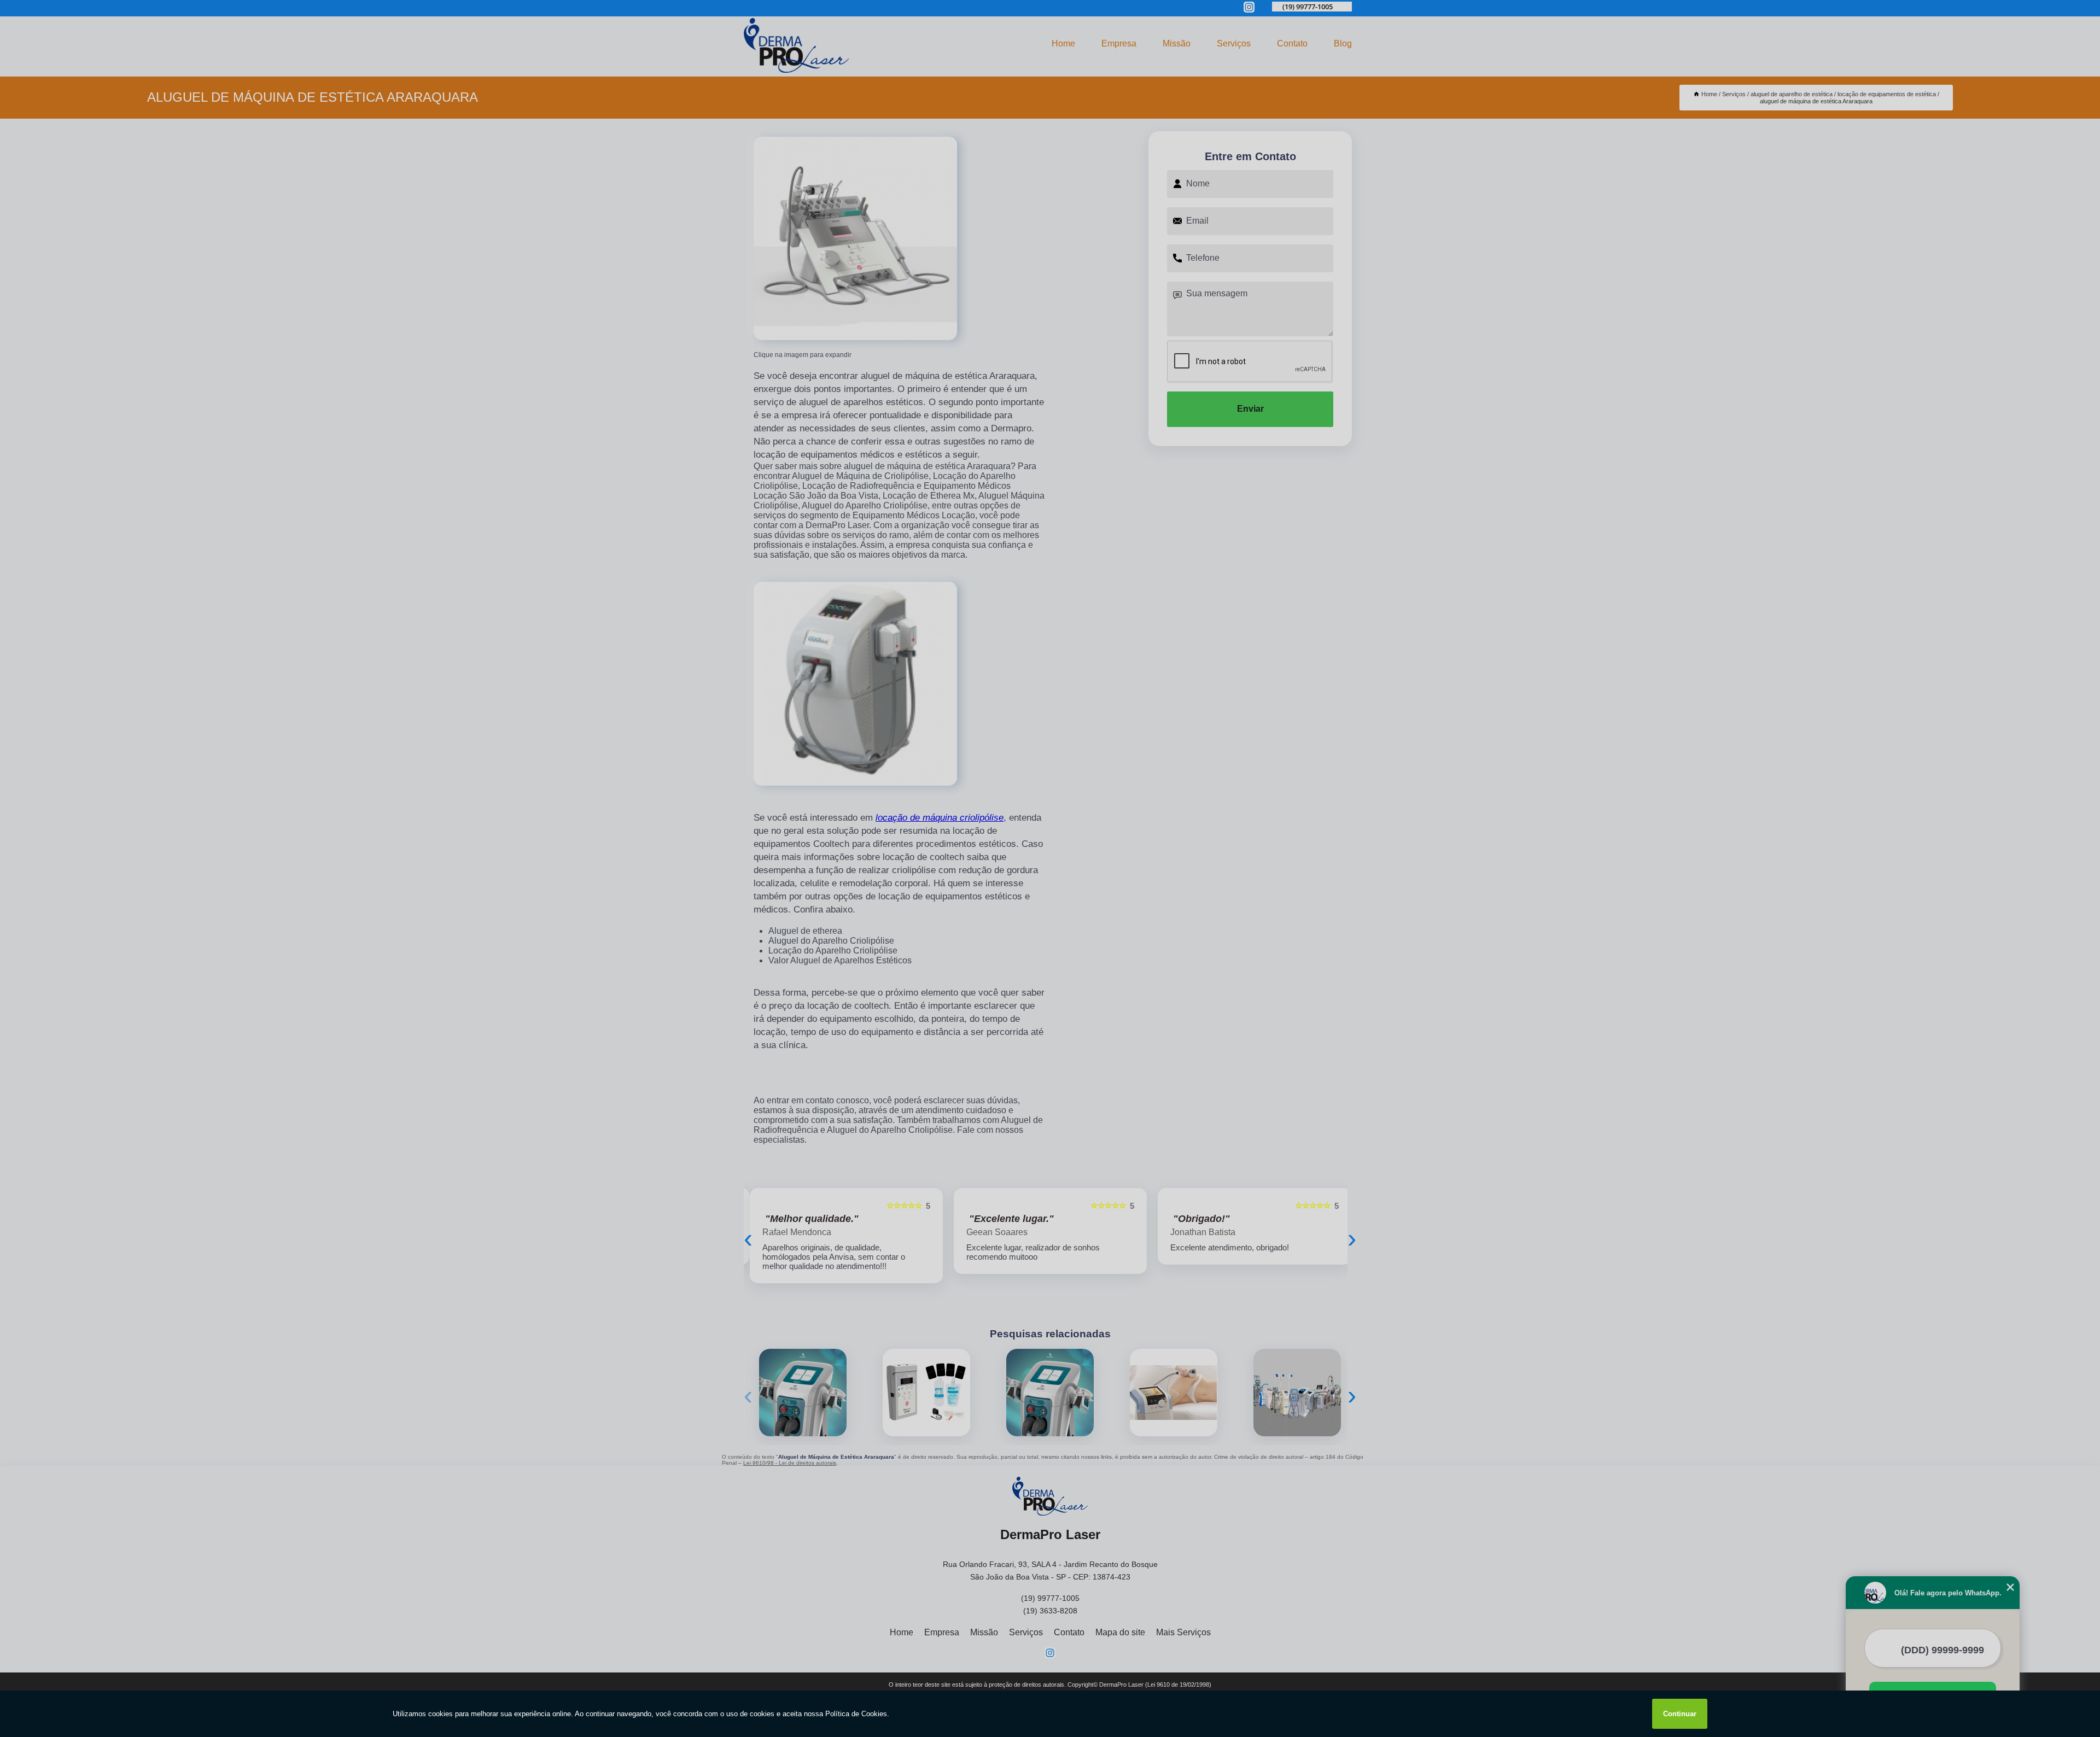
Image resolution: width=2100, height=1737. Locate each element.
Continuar (1680, 1714)
